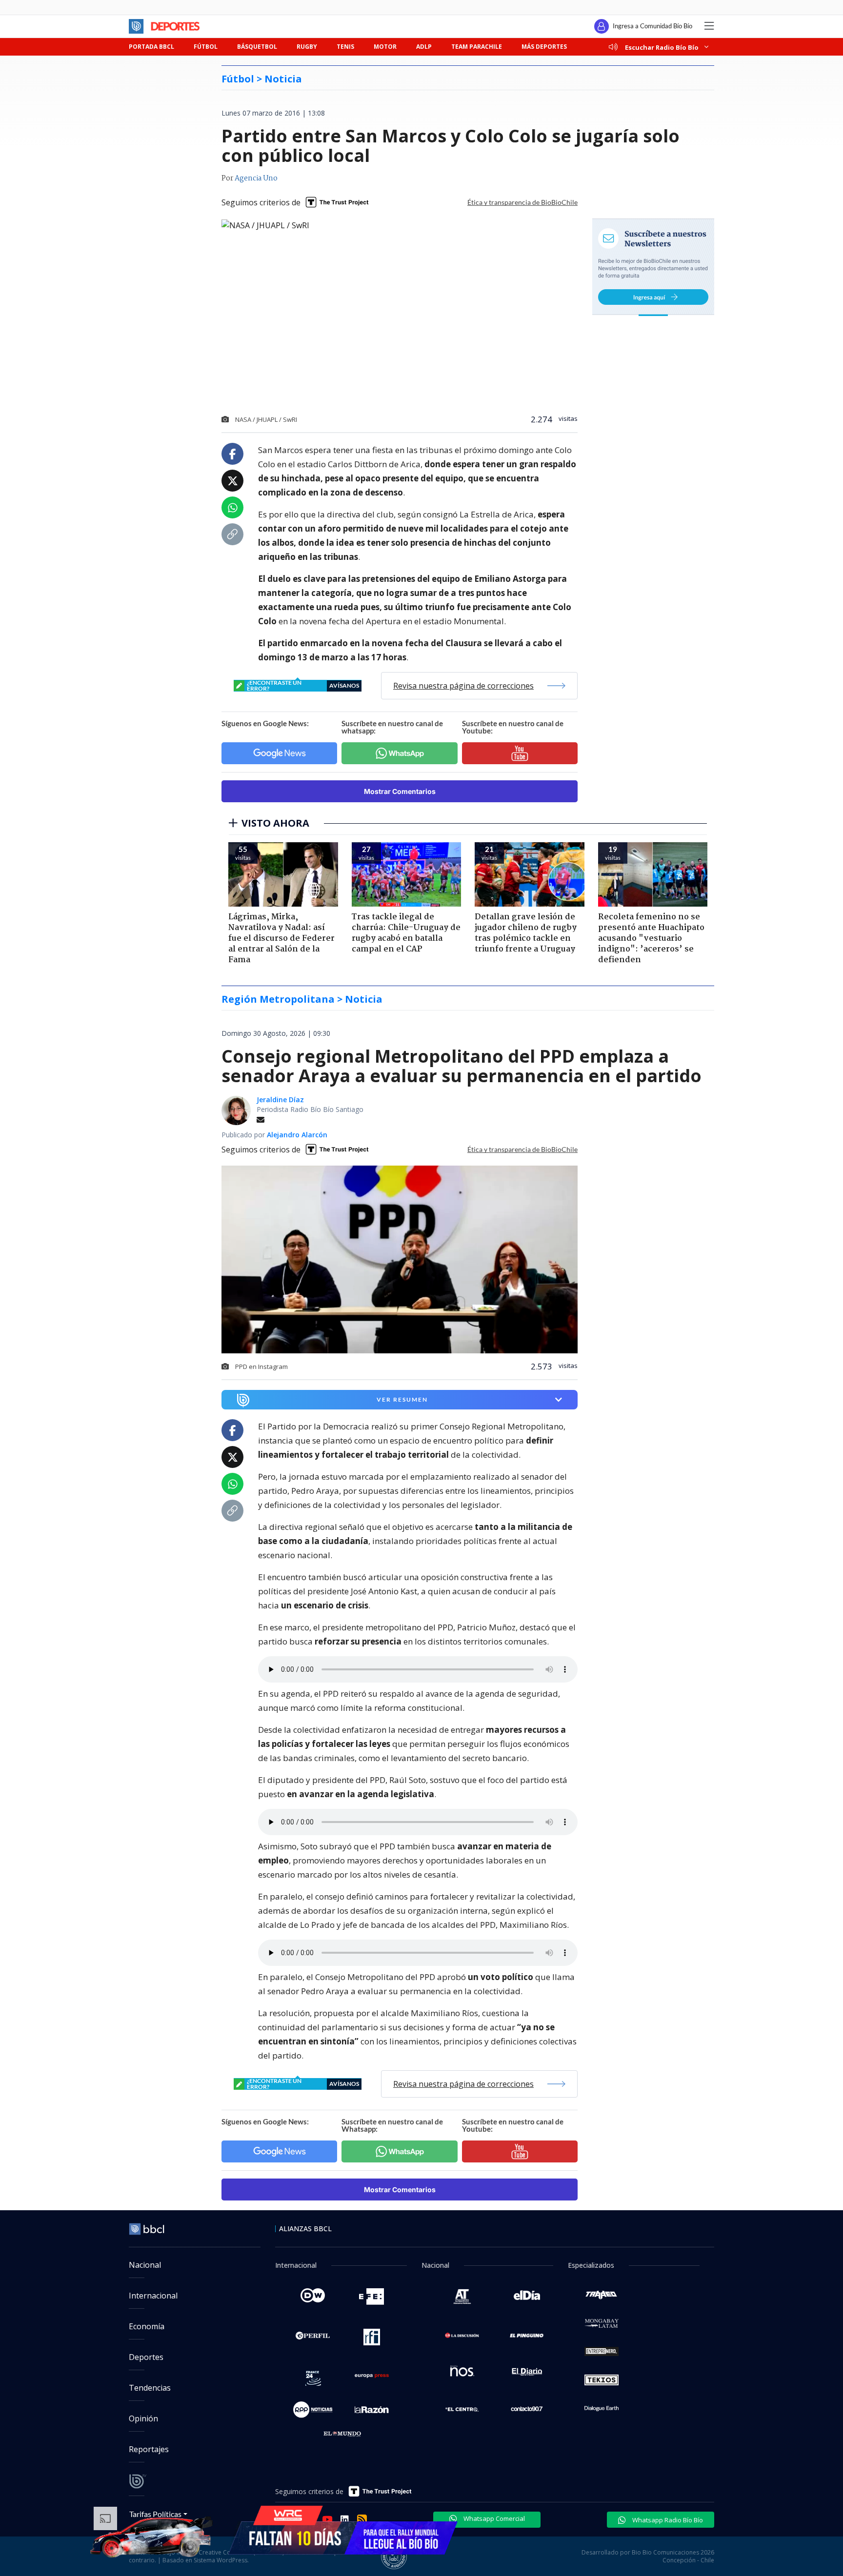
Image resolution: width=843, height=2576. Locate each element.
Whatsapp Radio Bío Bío (667, 2520)
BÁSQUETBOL (257, 47)
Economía (147, 2326)
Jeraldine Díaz (280, 1100)
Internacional (153, 2296)
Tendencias (150, 2388)
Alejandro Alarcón (297, 1135)
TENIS (345, 47)
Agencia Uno (256, 178)
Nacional (145, 2265)
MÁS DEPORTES (544, 47)
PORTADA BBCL (151, 47)
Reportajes (149, 2449)
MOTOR (385, 47)
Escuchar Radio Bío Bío (662, 47)
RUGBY (307, 47)
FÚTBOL (206, 47)
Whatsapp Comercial (493, 2518)
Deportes (146, 2357)
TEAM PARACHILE (477, 47)
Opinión (143, 2418)
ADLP (424, 47)
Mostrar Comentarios (400, 791)
